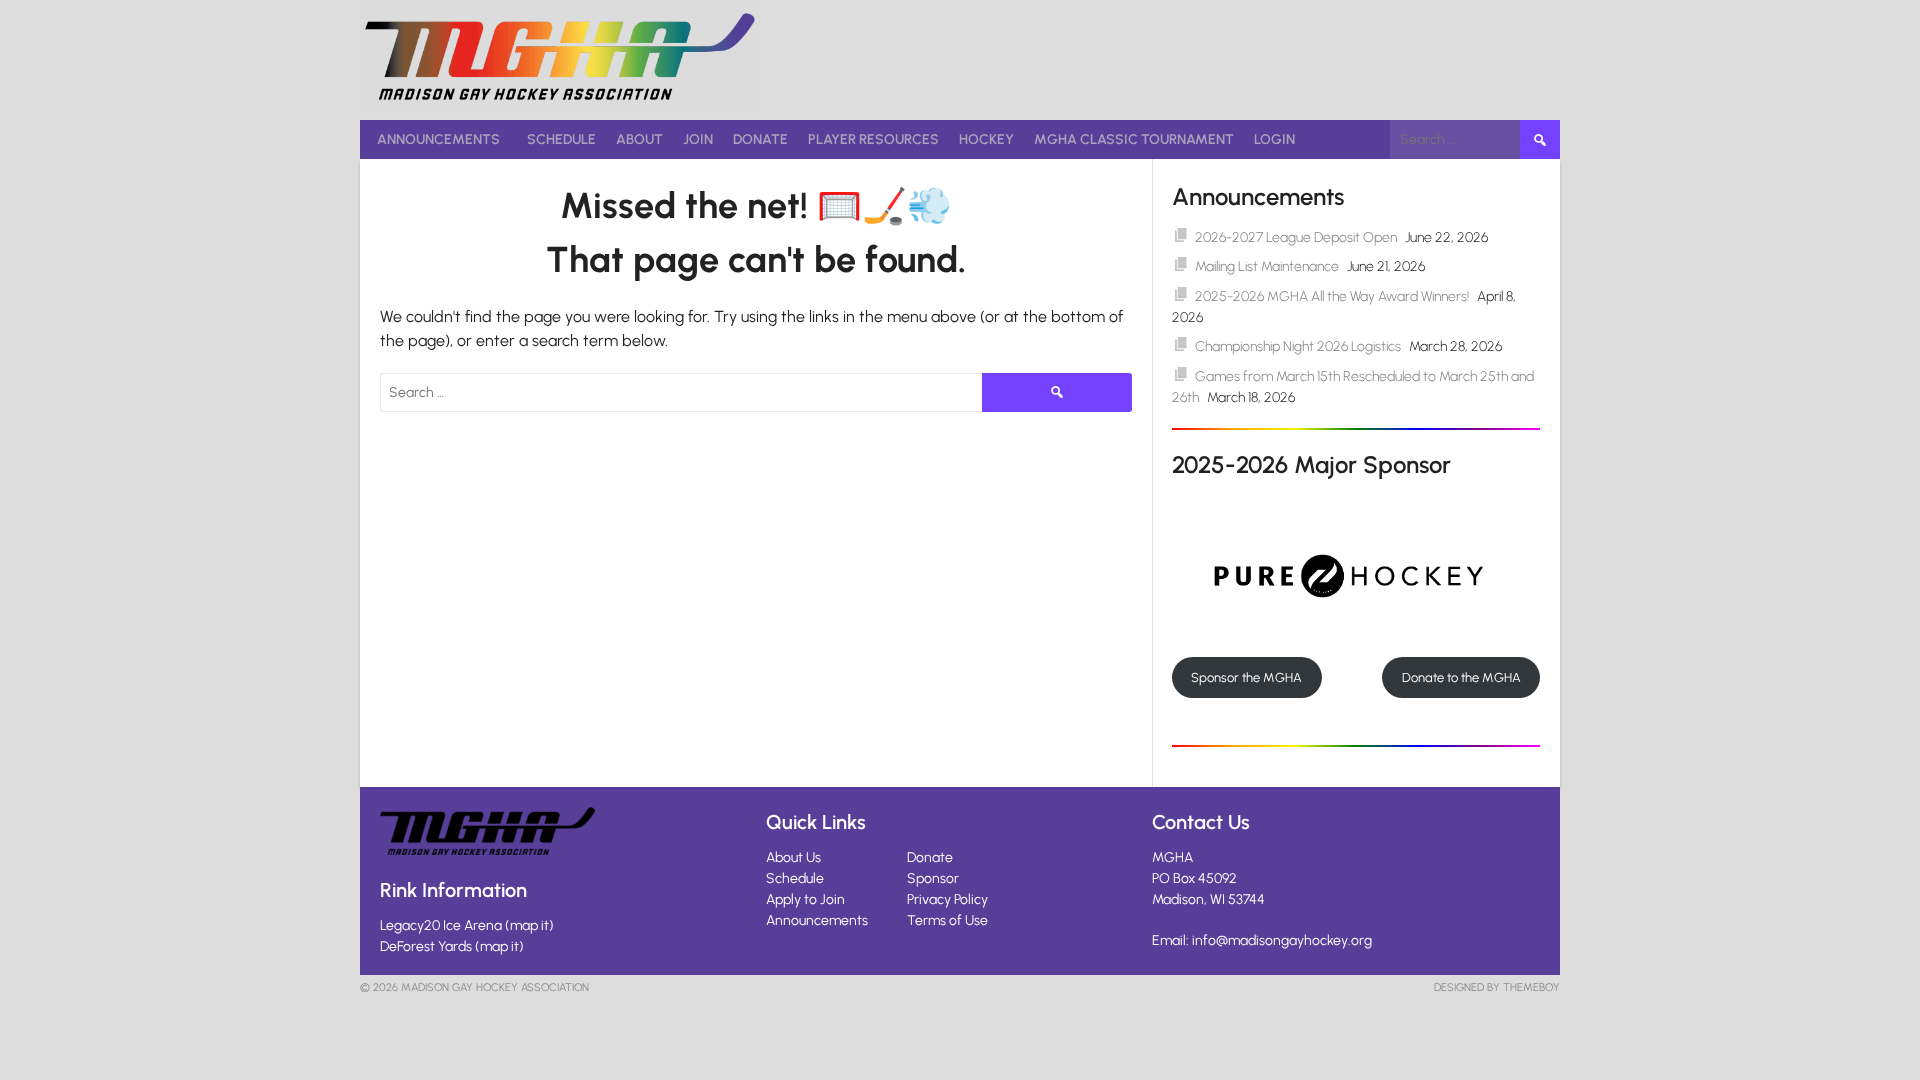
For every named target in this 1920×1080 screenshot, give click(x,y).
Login (1274, 139)
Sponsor (933, 878)
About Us (793, 857)
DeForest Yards (426, 946)
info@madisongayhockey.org (1282, 940)
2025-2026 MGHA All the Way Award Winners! (1332, 296)
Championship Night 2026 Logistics (1298, 346)
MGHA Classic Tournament (1134, 139)
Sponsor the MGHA (1246, 677)
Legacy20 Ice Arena (441, 925)
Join (698, 139)
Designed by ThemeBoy (1497, 987)
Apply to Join (805, 899)
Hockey (986, 139)
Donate (760, 139)
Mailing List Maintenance (1267, 266)
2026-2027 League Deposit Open (1296, 237)
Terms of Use (947, 920)
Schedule (561, 139)
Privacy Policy (947, 899)
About (639, 139)
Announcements (438, 139)
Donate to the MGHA (1461, 677)
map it (529, 925)
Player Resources (873, 139)
